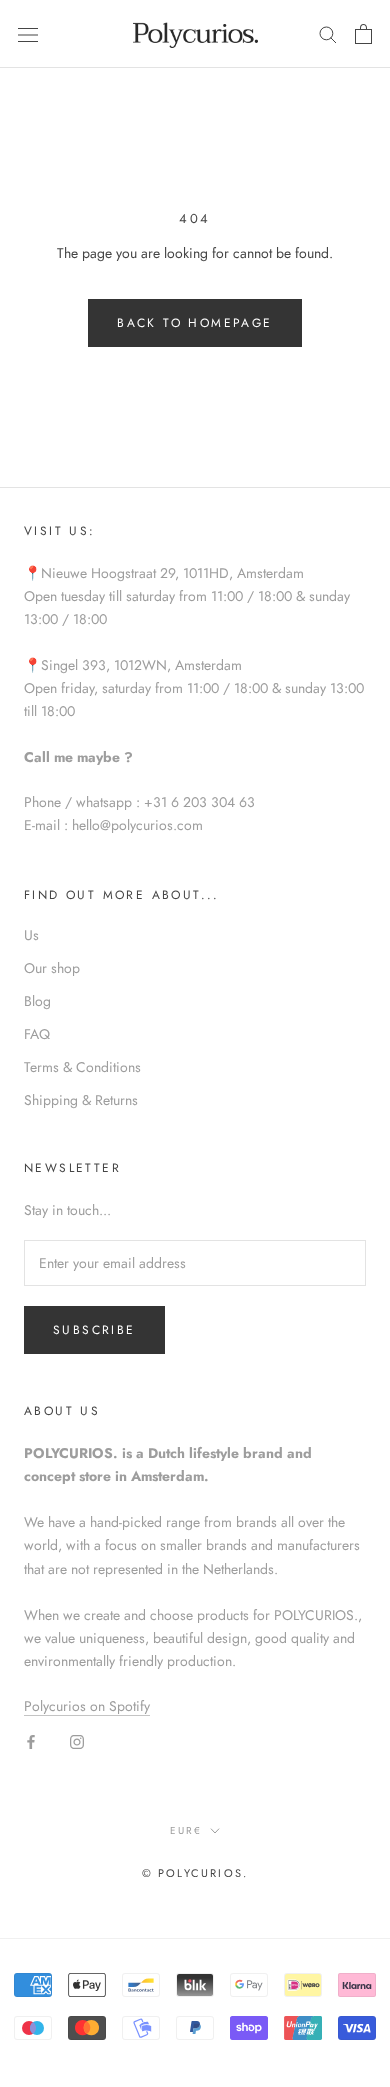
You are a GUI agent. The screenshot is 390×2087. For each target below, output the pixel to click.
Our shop (52, 968)
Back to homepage (194, 323)
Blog (37, 1001)
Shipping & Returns (81, 1100)
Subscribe (94, 1330)
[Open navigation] (28, 34)
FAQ (37, 1034)
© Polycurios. (195, 1873)
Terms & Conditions (82, 1067)
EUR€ (186, 1830)
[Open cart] (363, 34)
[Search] (328, 33)
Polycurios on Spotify (87, 1706)
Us (31, 935)
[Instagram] (77, 1740)
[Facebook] (31, 1740)
